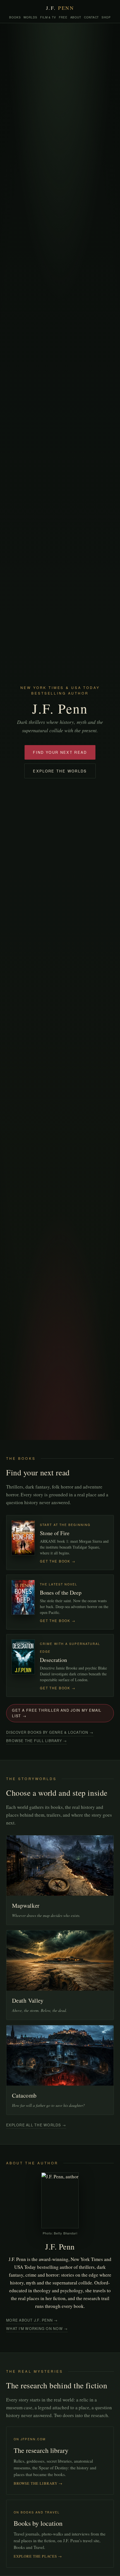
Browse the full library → (37, 1741)
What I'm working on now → (37, 2329)
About (76, 17)
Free (63, 17)
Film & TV (48, 17)
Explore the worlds (60, 771)
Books (15, 17)
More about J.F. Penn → (32, 2320)
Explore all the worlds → (36, 2125)
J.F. (60, 8)
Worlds (30, 17)
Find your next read (60, 752)
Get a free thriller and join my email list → (57, 1713)
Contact (91, 17)
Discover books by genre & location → (50, 1732)
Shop (106, 17)
